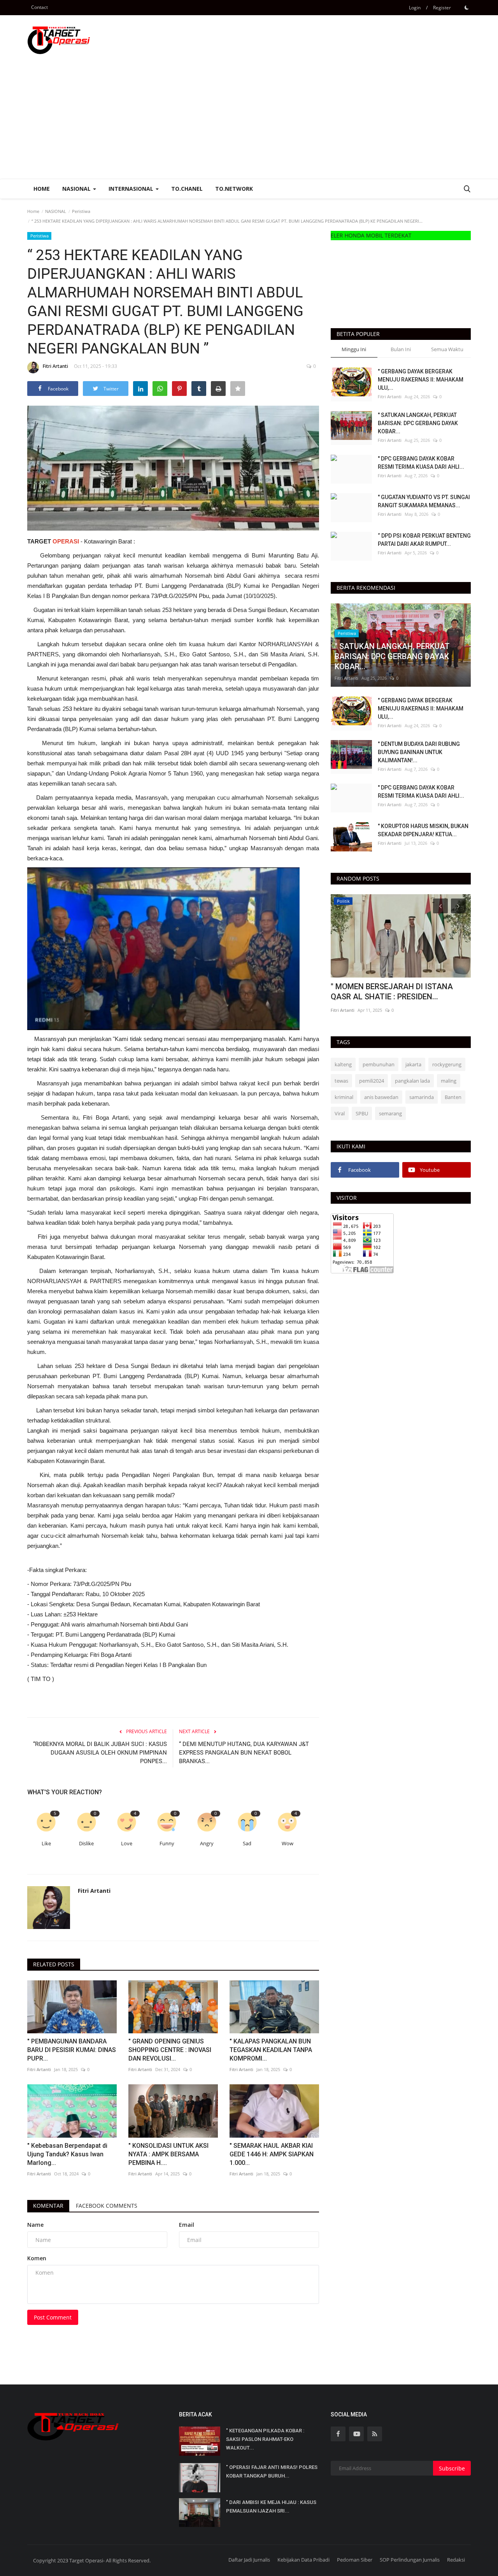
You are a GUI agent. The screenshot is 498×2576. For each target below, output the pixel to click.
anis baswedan (381, 1097)
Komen (37, 2258)
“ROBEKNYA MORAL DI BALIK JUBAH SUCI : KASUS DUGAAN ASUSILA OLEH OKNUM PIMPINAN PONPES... (100, 1753)
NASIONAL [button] (77, 189)
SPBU (362, 1113)
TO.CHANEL (187, 189)
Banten (453, 1097)
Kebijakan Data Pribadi (303, 2560)
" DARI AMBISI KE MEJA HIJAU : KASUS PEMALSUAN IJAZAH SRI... (271, 2507)
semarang (390, 1113)
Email (187, 2225)
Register (442, 8)
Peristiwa (81, 211)
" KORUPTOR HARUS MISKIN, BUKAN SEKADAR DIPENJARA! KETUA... (423, 830)
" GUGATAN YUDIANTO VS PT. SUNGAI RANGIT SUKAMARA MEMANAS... (424, 501)
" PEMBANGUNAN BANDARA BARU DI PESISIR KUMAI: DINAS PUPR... (72, 2050)
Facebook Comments (107, 2206)
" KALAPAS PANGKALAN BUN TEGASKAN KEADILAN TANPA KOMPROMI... (271, 2050)
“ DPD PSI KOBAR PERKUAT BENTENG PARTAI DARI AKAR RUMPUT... (424, 540)
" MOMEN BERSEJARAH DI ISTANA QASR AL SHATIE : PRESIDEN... (392, 992)
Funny (167, 1844)
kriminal (344, 1097)
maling (449, 1081)
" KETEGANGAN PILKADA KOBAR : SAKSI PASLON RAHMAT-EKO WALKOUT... (265, 2439)
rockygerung (447, 1064)
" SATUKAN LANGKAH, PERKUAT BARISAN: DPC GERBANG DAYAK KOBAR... (418, 423)
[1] (466, 7)
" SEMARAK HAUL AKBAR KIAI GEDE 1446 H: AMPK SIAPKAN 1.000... (272, 2154)
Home (42, 189)
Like (46, 1844)
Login (415, 8)
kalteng (343, 1064)
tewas (341, 1081)
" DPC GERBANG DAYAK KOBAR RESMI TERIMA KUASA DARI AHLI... (421, 463)
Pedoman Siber (355, 2560)
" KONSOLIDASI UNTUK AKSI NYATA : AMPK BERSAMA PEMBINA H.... (168, 2154)
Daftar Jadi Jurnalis (249, 2560)
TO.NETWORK (234, 189)
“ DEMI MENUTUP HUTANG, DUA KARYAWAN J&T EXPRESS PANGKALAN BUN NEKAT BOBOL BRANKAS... (244, 1753)
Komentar (48, 2206)
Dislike (86, 1844)
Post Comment (53, 2317)
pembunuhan (379, 1064)
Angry (207, 1844)
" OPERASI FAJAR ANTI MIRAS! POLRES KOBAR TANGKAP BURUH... (272, 2471)
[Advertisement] (249, 120)
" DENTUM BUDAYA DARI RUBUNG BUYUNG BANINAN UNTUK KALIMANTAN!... (419, 752)
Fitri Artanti (55, 366)
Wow (288, 1844)
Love (127, 1844)
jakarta (413, 1064)
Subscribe (452, 2468)
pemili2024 (372, 1081)
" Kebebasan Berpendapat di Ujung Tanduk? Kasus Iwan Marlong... (67, 2154)
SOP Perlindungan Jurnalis (410, 2560)
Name (35, 2225)
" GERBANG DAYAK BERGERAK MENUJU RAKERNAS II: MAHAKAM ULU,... (421, 380)
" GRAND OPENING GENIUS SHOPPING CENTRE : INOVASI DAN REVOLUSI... (170, 2050)
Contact (39, 7)
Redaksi (456, 2560)
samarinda (422, 1097)
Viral (340, 1113)
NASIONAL (56, 211)
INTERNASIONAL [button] (132, 189)
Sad (247, 1844)
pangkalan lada (412, 1081)
